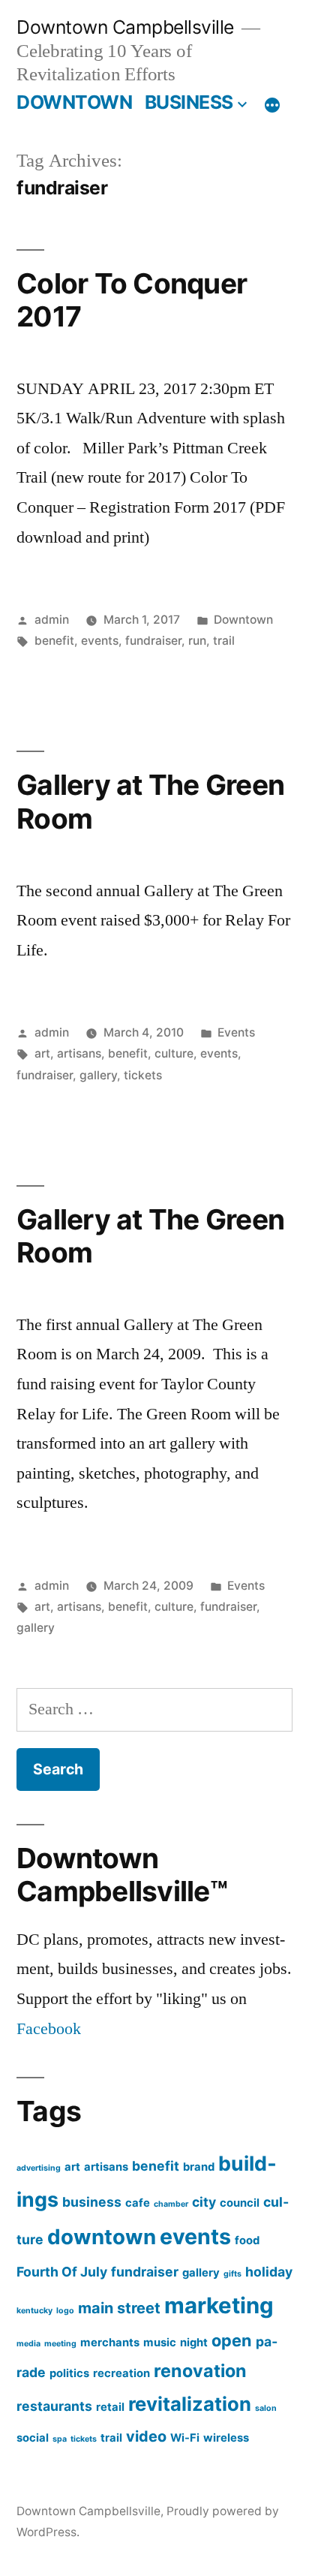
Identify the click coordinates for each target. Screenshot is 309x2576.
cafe (138, 2203)
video (146, 2436)
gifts (232, 2274)
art (42, 1053)
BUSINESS (189, 102)
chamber (171, 2204)
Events (236, 1032)
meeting (60, 2344)
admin (52, 620)
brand (199, 2167)
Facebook (49, 2029)
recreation (121, 2373)
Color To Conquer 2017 (132, 300)
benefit (54, 641)
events (100, 641)
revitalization (190, 2404)
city (204, 2202)
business (92, 2202)
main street (119, 2308)
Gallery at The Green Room (150, 802)
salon (266, 2408)
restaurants (54, 2406)
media (28, 2344)
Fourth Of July (62, 2272)
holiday (269, 2272)
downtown (102, 2237)
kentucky (34, 2311)
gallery (98, 1075)
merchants (110, 2343)
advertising (39, 2168)
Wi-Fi (185, 2438)
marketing (219, 2305)
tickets (143, 1075)
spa (60, 2439)
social (33, 2438)
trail (224, 641)
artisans (79, 1053)
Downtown (243, 620)
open (232, 2340)
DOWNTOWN (74, 102)
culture (174, 1053)
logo (65, 2311)
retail (110, 2407)
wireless (226, 2438)
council (240, 2203)
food (247, 2240)
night (194, 2343)
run (197, 641)
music (160, 2343)
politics (69, 2373)
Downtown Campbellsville (125, 27)
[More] (272, 105)
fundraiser (153, 641)
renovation (200, 2371)
